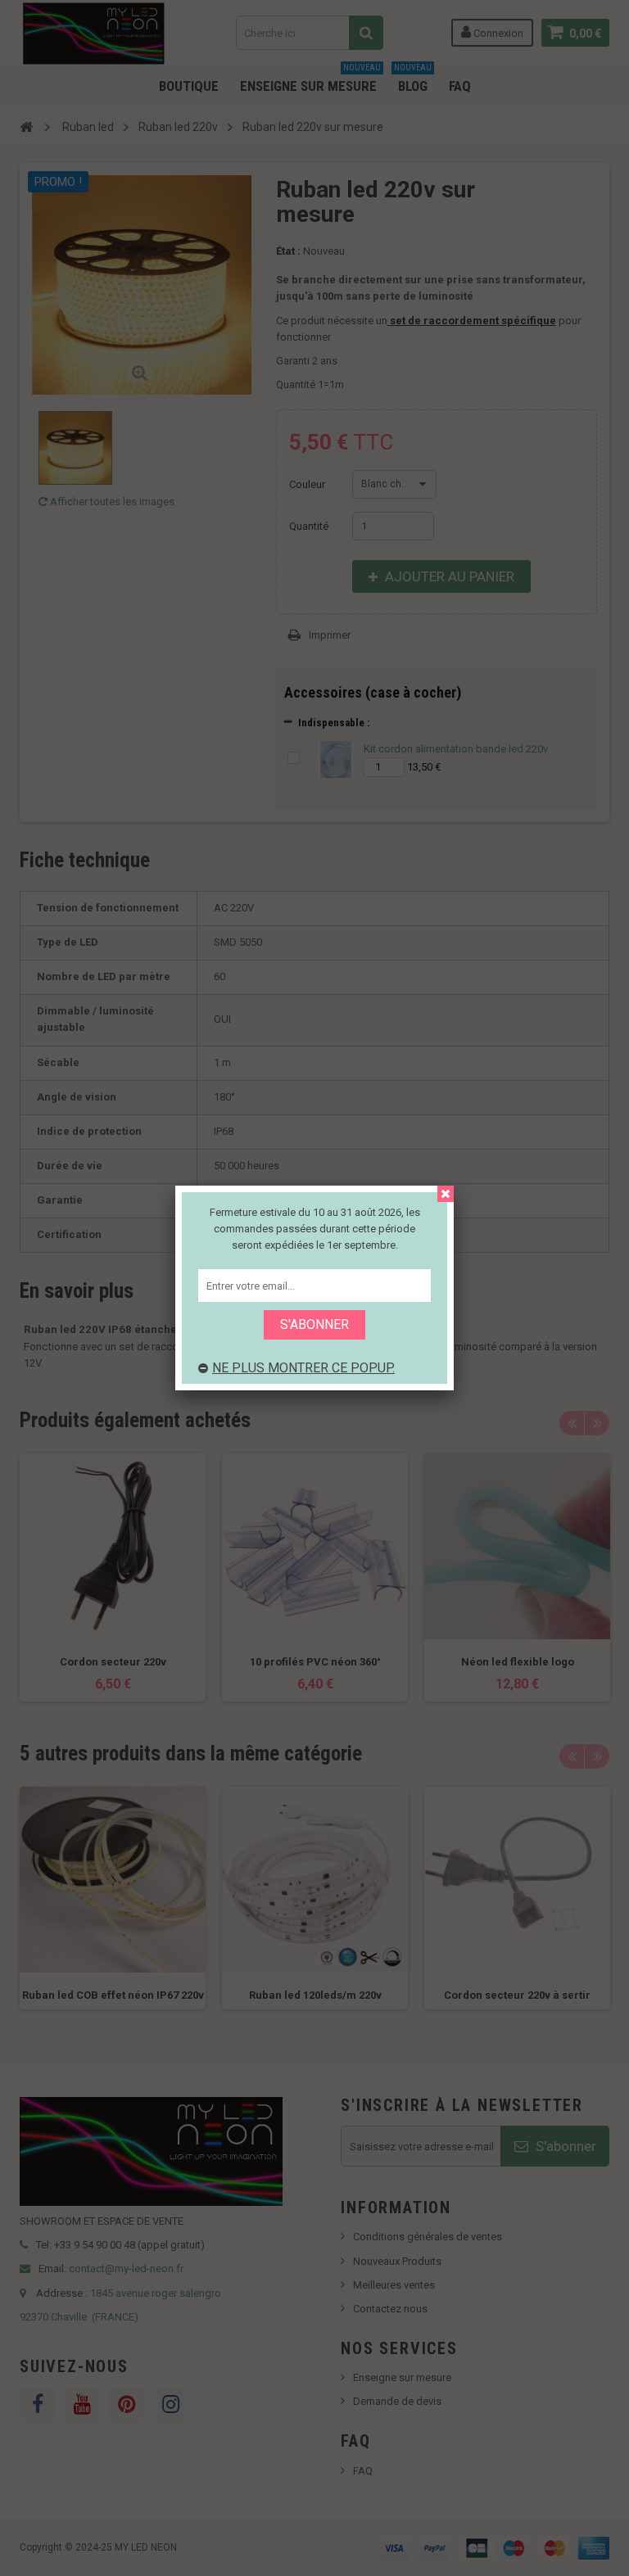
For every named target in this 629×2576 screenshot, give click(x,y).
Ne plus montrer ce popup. (303, 1368)
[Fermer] (446, 1194)
